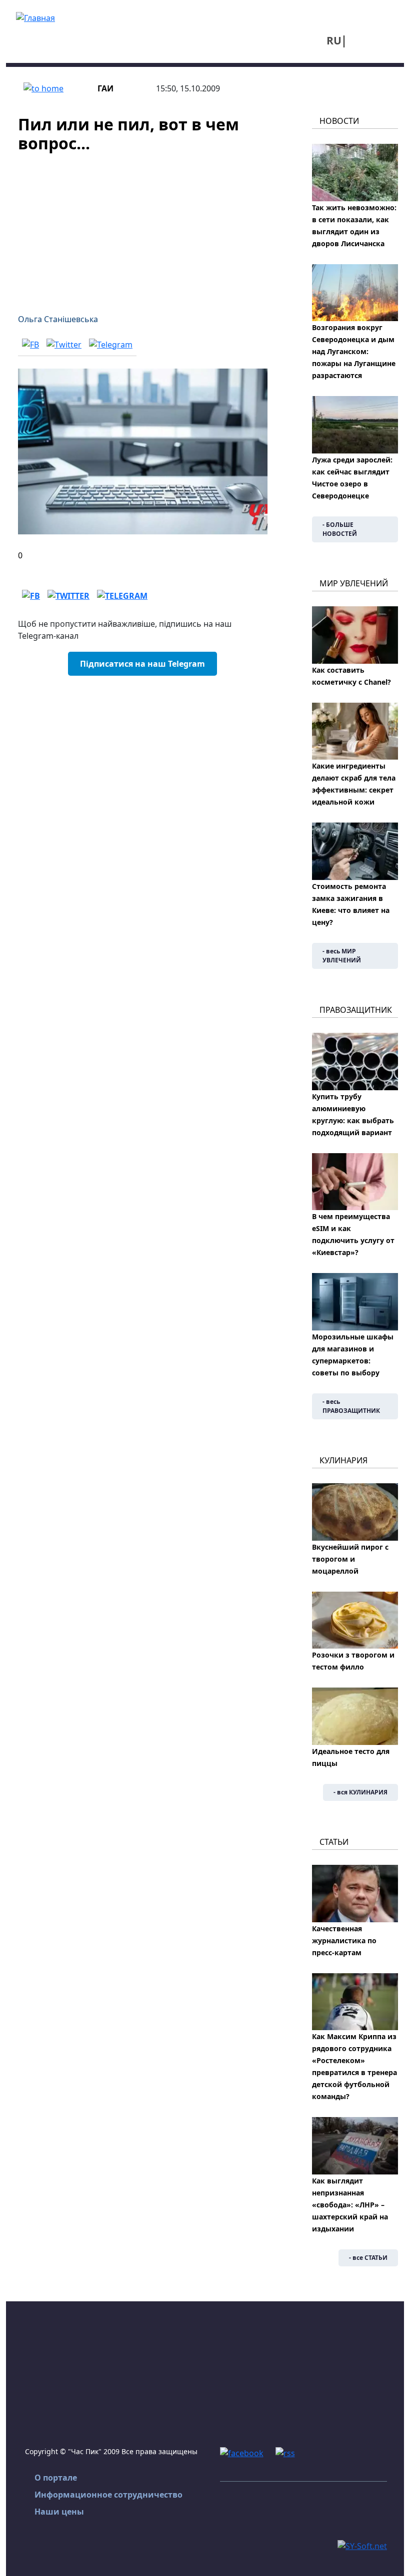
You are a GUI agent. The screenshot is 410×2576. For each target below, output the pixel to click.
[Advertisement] (143, 227)
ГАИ (105, 88)
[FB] (30, 344)
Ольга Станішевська (58, 319)
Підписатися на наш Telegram (142, 664)
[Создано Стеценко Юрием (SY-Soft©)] (362, 2545)
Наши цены (59, 2512)
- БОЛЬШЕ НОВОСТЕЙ (340, 529)
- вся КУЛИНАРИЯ (360, 1792)
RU (334, 40)
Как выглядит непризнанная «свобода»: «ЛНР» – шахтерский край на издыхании (350, 2205)
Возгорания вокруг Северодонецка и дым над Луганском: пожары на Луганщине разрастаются (354, 351)
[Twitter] (64, 344)
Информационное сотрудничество (108, 2495)
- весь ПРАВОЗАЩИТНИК (351, 1406)
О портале (56, 2478)
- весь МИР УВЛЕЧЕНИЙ (342, 956)
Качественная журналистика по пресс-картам (344, 1940)
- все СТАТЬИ (368, 2258)
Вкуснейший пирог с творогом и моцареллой (350, 1559)
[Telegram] (111, 344)
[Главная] (35, 17)
